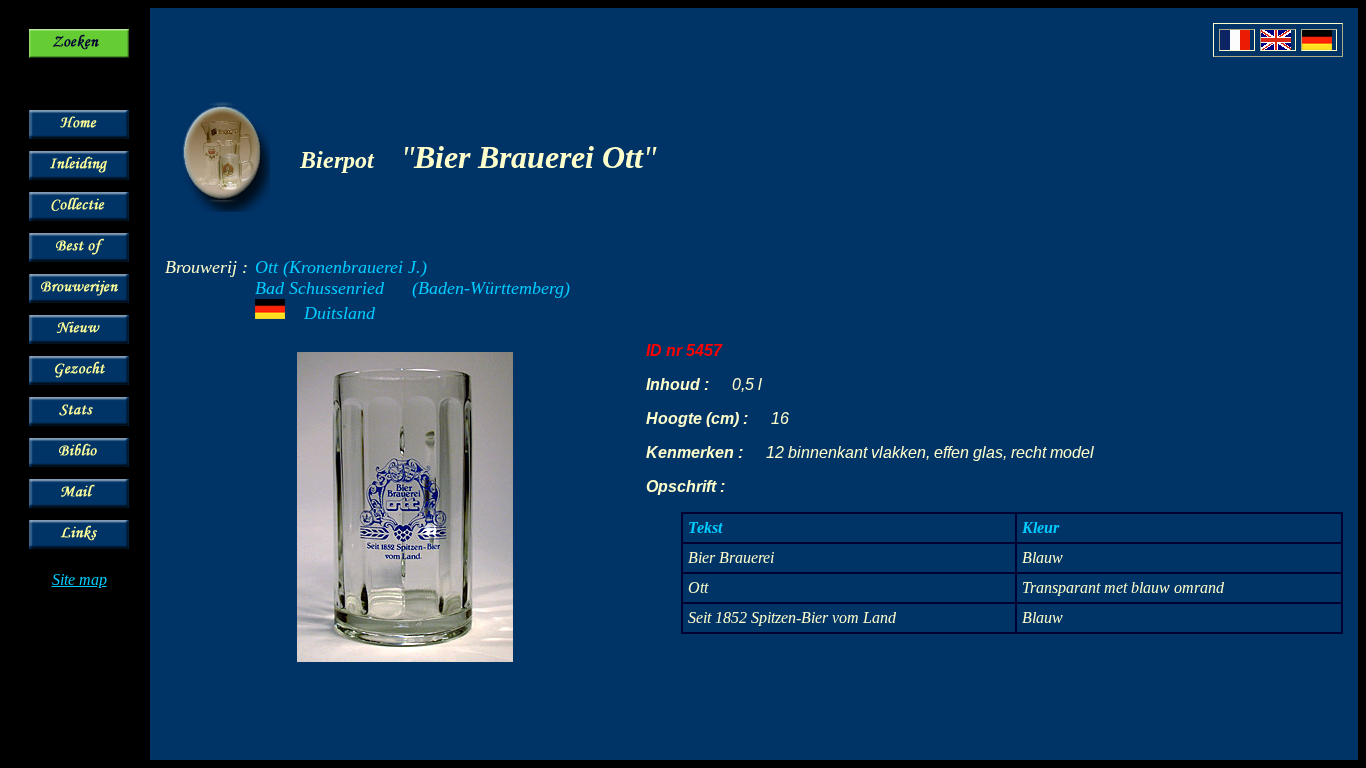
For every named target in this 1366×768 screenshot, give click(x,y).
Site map (79, 579)
